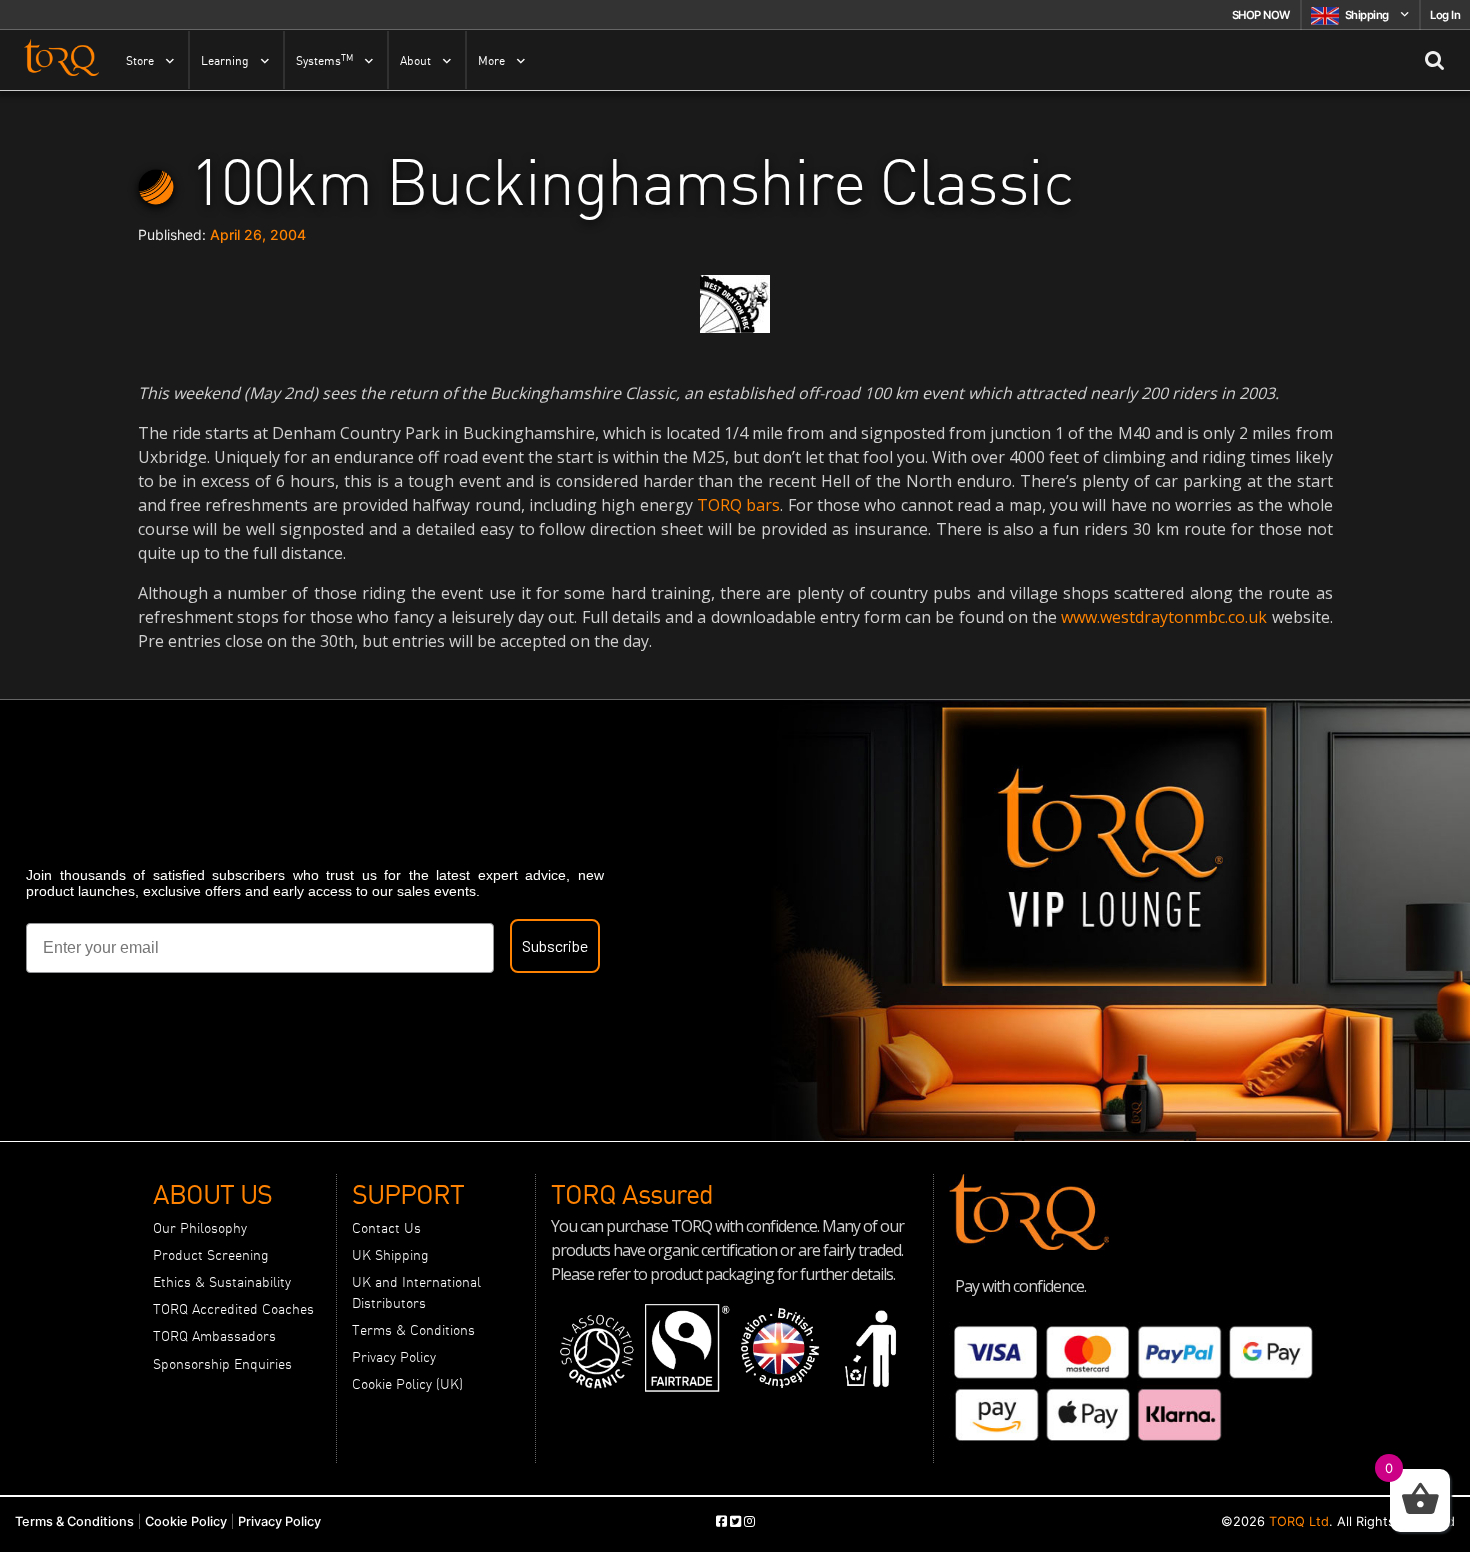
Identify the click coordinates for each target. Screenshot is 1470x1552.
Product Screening (211, 1255)
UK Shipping (390, 1255)
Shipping (1367, 15)
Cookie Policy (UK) (407, 1384)
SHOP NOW (1261, 15)
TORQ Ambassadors (214, 1336)
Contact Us (386, 1228)
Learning (225, 61)
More (491, 61)
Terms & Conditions (413, 1330)
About (415, 61)
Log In (1445, 15)
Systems (324, 60)
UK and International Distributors (416, 1292)
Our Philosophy (200, 1228)
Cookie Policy (186, 1521)
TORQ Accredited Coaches (233, 1309)
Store (140, 61)
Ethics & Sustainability (222, 1282)
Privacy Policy (394, 1357)
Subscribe (555, 945)
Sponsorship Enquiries (222, 1364)
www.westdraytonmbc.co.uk (1164, 617)
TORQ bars (738, 505)
